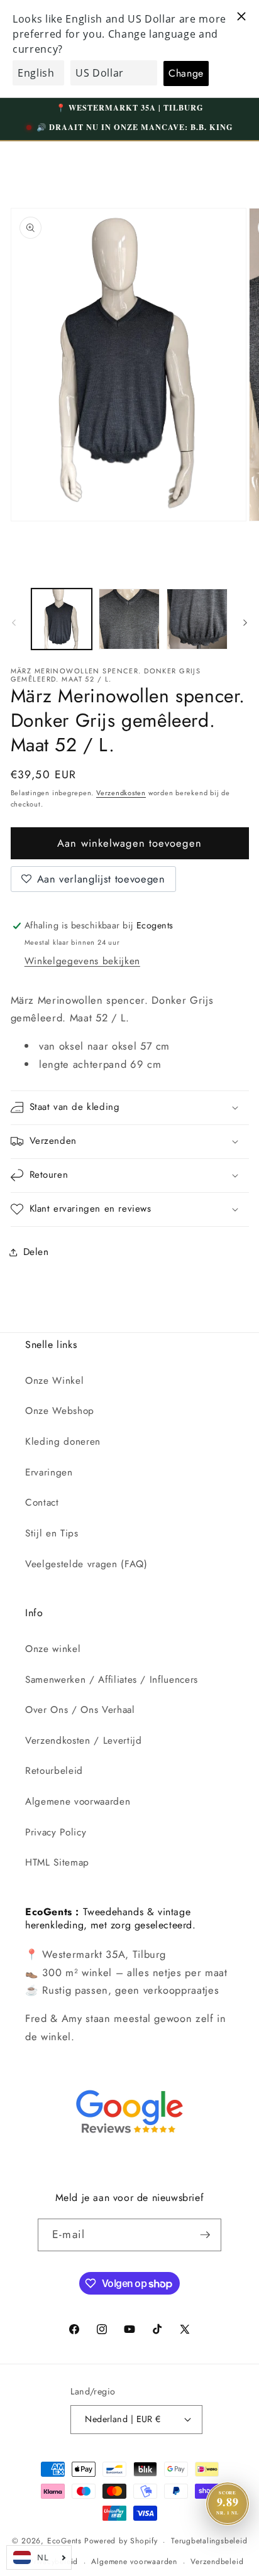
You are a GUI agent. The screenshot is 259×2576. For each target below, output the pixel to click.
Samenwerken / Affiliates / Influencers (112, 1680)
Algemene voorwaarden (78, 1802)
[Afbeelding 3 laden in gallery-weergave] (197, 619)
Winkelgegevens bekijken (82, 961)
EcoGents (64, 2541)
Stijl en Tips (52, 1533)
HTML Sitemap (57, 1862)
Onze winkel (53, 1649)
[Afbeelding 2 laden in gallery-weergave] (129, 619)
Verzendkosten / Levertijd (84, 1741)
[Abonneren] (205, 2235)
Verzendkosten (121, 793)
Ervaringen (49, 1472)
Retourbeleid (54, 1771)
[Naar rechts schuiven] (245, 622)
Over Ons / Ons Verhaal (80, 1710)
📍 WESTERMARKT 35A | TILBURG (130, 107)
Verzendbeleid (217, 2562)
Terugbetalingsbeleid (209, 2541)
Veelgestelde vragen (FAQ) (86, 1564)
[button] (130, 1108)
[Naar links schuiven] (14, 622)
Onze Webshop (60, 1411)
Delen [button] (36, 1252)
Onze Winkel (54, 1381)
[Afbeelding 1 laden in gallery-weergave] (62, 619)
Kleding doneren (63, 1442)
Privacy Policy (56, 1832)
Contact (42, 1503)
